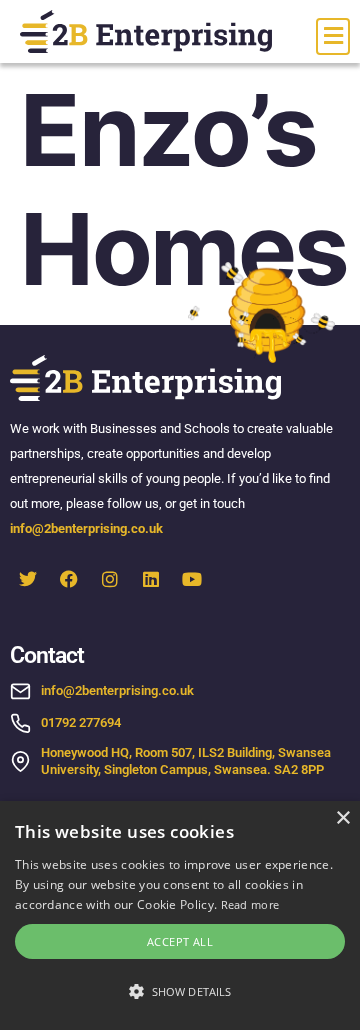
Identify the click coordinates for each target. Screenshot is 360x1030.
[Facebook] (69, 579)
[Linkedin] (151, 579)
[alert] (180, 915)
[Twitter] (28, 579)
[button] (180, 992)
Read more (250, 904)
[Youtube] (192, 579)
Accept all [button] (180, 941)
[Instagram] (110, 579)
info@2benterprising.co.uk (88, 528)
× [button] (342, 818)
